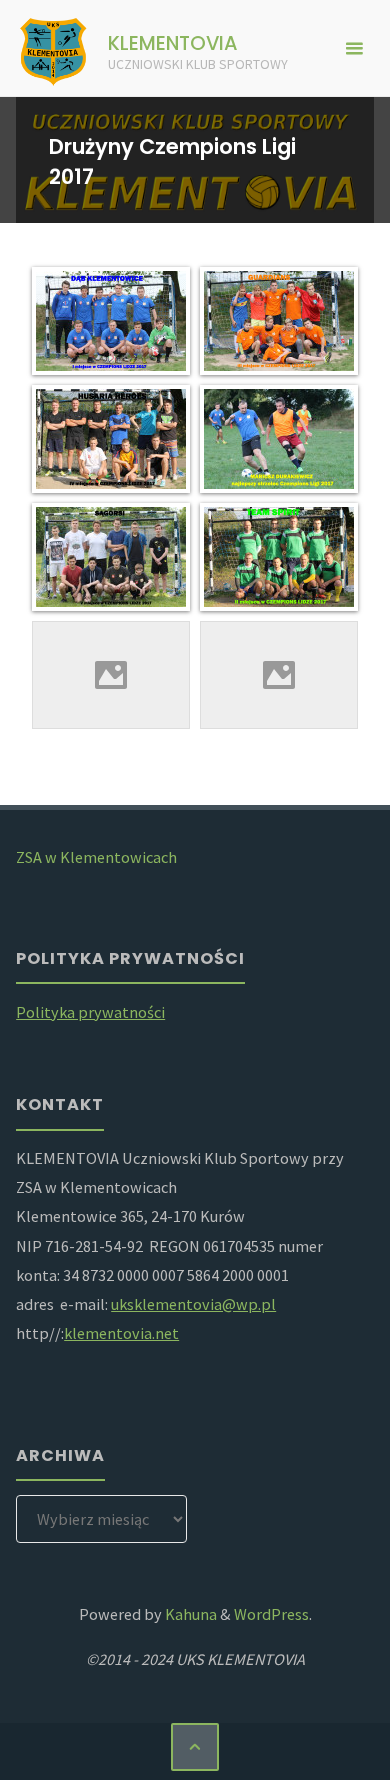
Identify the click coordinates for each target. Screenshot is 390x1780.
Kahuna (189, 1614)
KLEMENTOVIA (173, 43)
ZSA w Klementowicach (96, 857)
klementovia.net (121, 1333)
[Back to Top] (195, 1747)
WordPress (271, 1614)
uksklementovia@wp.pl (193, 1304)
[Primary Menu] (354, 48)
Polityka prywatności (90, 1012)
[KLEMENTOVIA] (53, 48)
